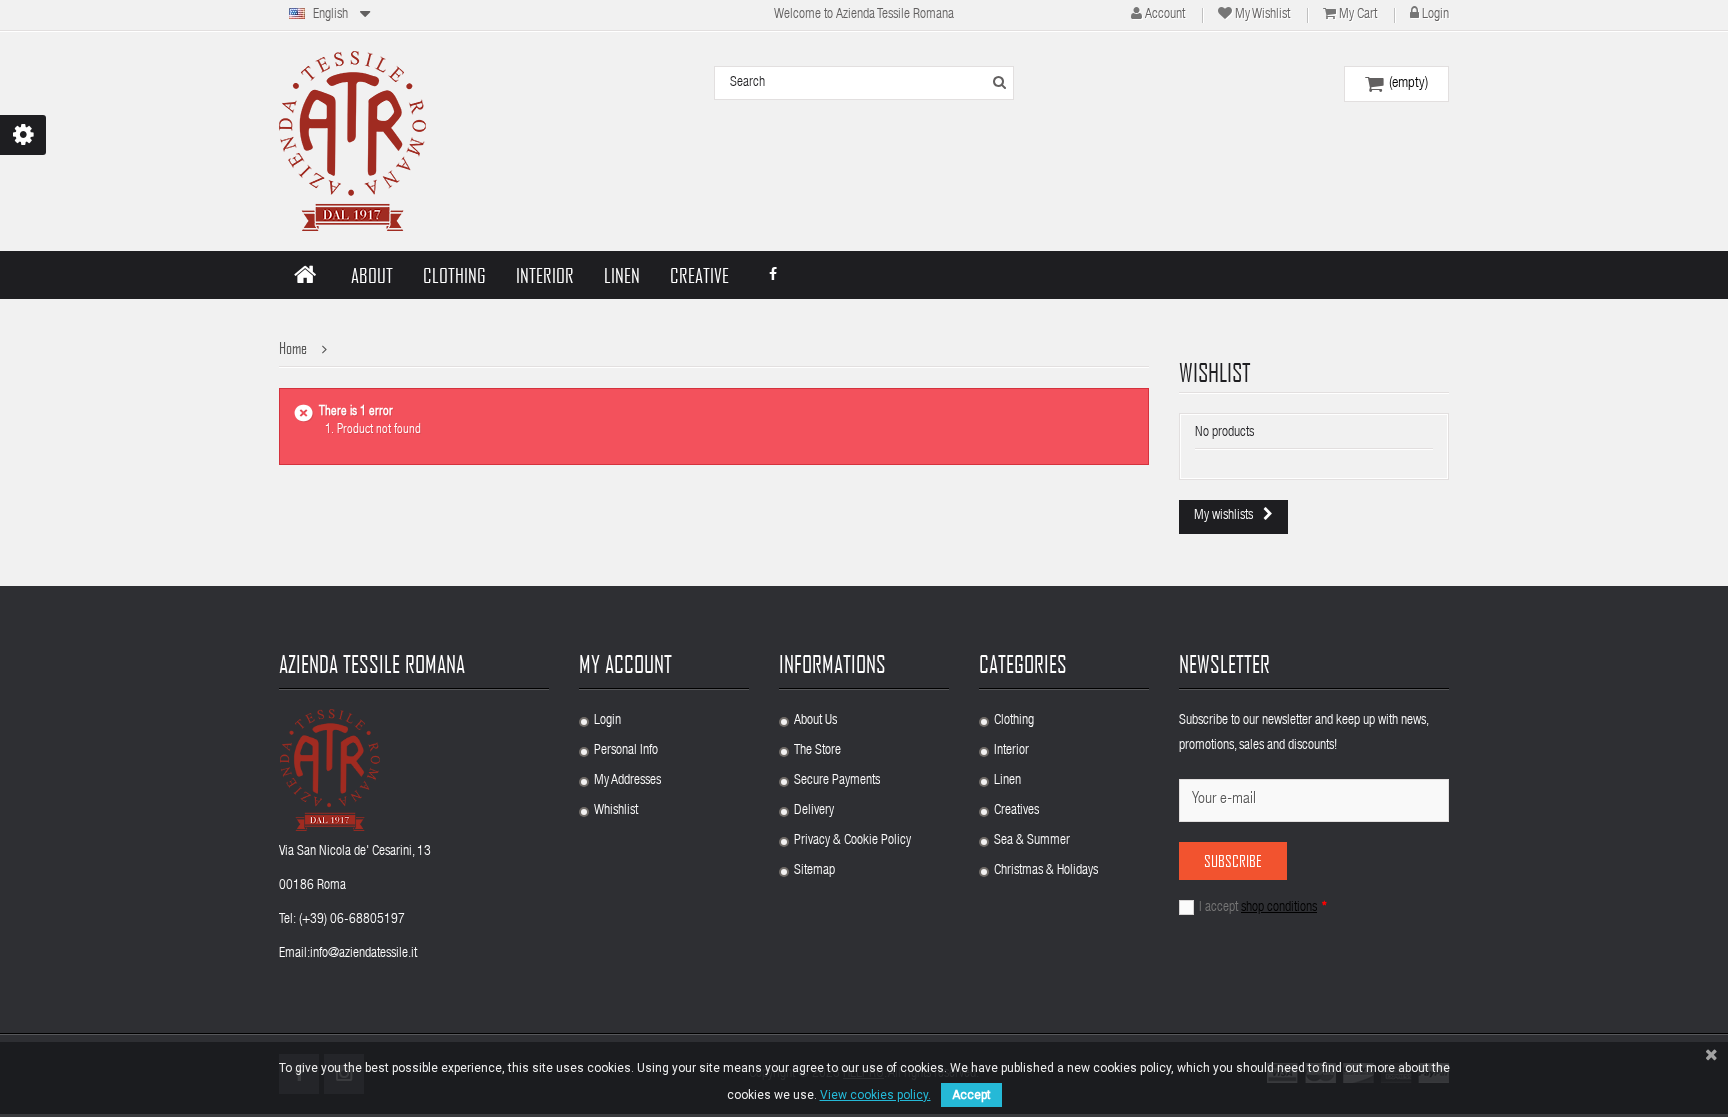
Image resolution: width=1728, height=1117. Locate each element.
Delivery (814, 811)
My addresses (627, 781)
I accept (1263, 908)
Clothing (1014, 721)
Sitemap (814, 871)
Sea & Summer (1032, 841)
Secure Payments (837, 781)
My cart (1358, 15)
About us (815, 721)
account (1165, 15)
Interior (1011, 751)
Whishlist (616, 811)
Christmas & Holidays (1046, 871)
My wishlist (1262, 15)
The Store (817, 751)
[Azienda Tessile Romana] (352, 141)
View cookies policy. (875, 1095)
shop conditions (1279, 908)
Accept (971, 1095)
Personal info (626, 751)
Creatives (1016, 811)
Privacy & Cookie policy (852, 841)
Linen (1007, 781)
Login (1435, 15)
